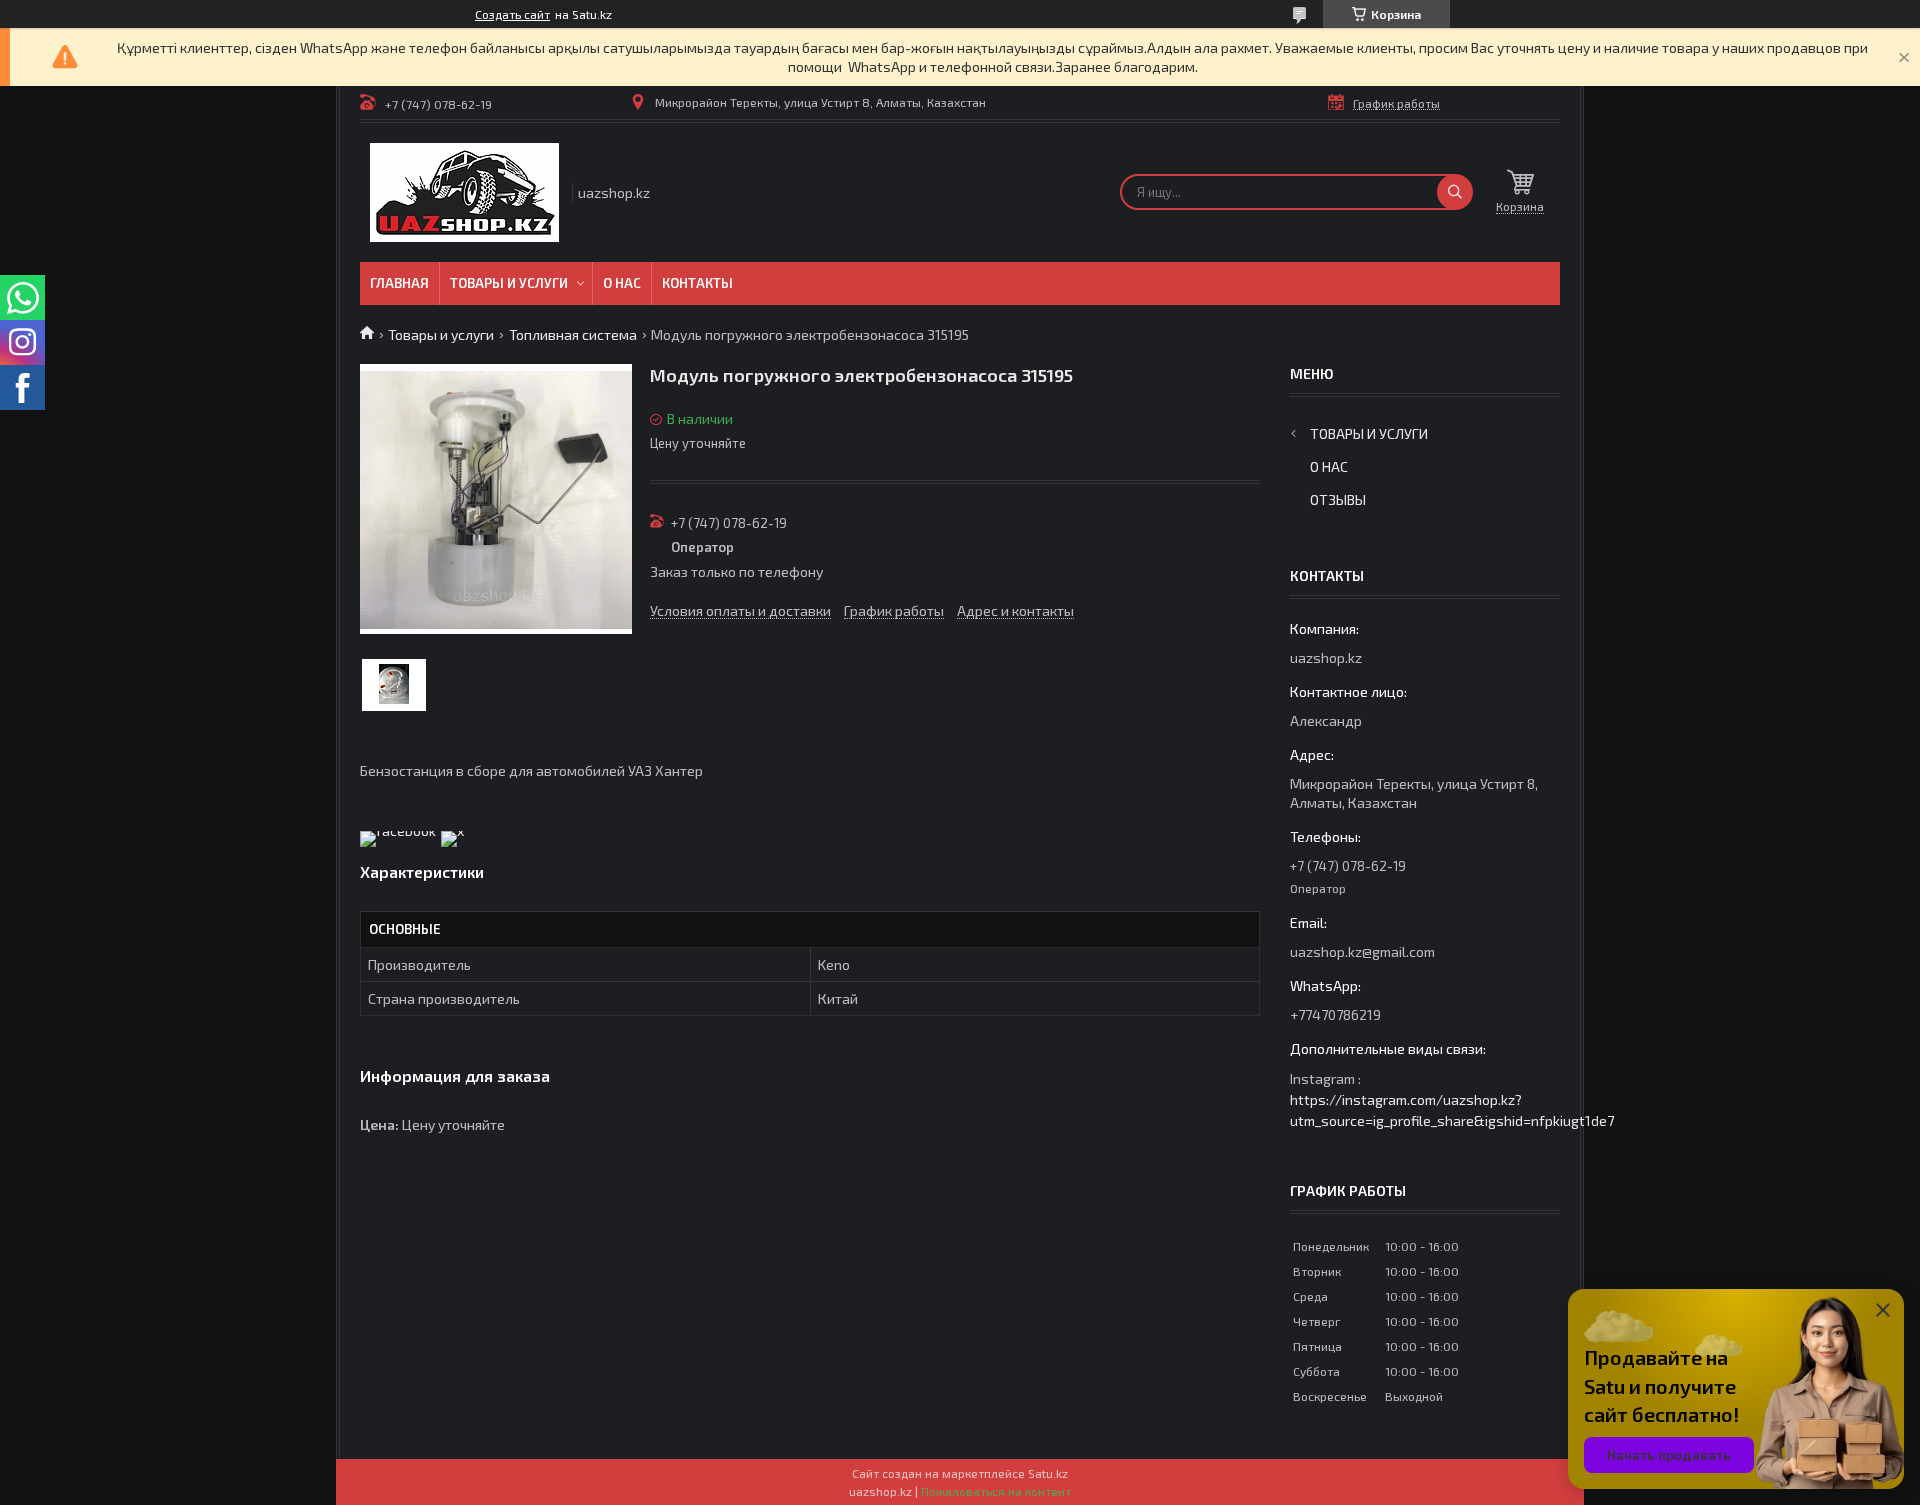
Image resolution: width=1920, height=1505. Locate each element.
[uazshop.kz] (464, 192)
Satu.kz (1048, 1473)
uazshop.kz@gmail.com (1362, 951)
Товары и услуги (509, 283)
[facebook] (398, 830)
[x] (452, 830)
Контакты (697, 283)
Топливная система (573, 334)
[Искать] (1455, 192)
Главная (399, 283)
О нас (622, 283)
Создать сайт (512, 14)
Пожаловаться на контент (996, 1491)
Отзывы (1338, 499)
